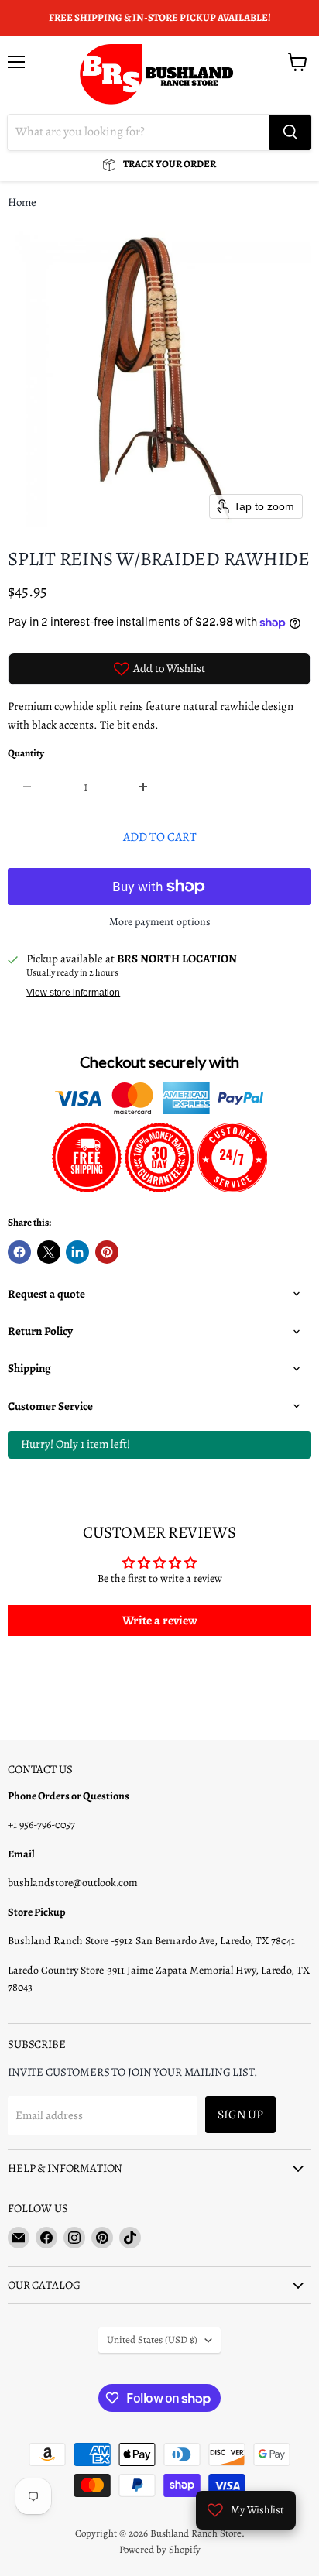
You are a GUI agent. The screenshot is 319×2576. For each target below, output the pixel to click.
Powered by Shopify (160, 2549)
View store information (73, 993)
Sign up (240, 2114)
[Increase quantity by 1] (144, 787)
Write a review (160, 1621)
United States (152, 2340)
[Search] (290, 132)
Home (22, 202)
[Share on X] (49, 1252)
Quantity (26, 754)
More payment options (160, 922)
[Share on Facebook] (19, 1252)
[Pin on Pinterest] (107, 1252)
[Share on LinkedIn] (77, 1252)
